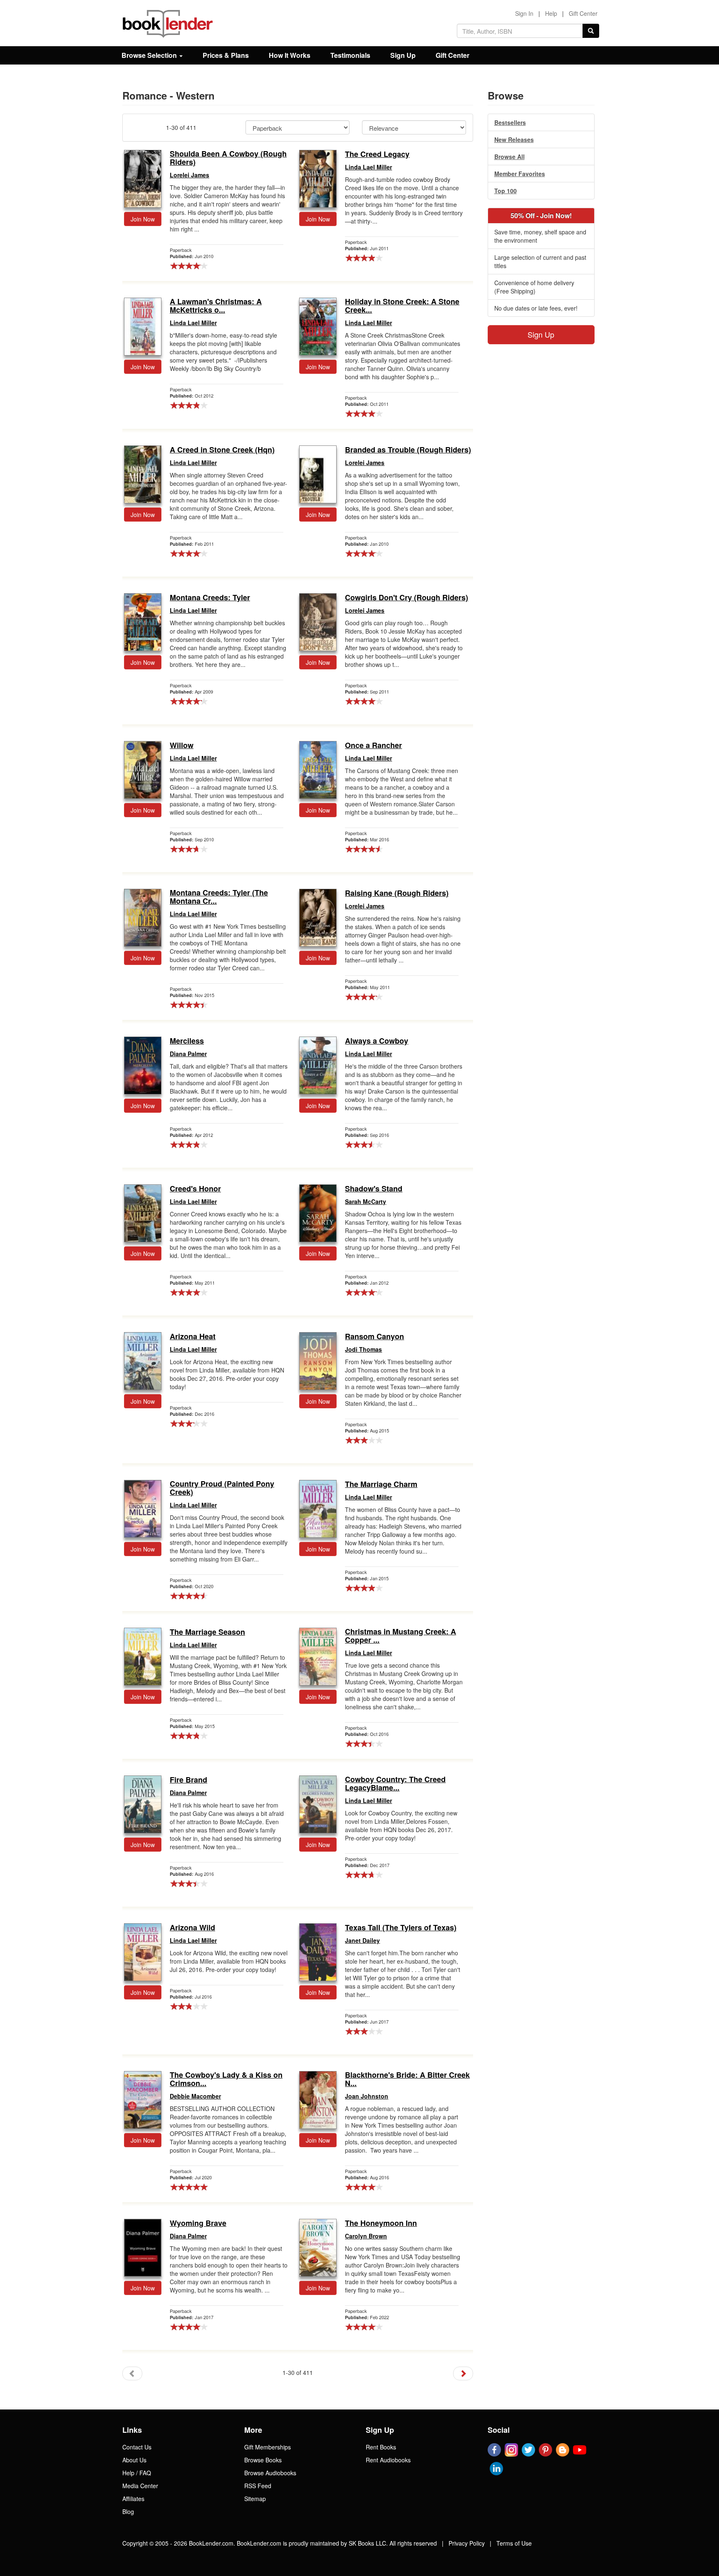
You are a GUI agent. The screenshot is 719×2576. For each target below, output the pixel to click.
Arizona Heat (193, 1337)
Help (551, 13)
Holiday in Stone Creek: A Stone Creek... (402, 306)
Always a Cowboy (377, 1041)
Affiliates (133, 2499)
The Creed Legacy (377, 154)
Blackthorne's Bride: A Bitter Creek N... (407, 2079)
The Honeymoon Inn (381, 2223)
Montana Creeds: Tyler (210, 598)
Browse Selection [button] (150, 55)
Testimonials (350, 55)
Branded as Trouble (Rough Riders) (408, 450)
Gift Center (583, 13)
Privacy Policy (467, 2543)
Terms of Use (514, 2543)
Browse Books (263, 2460)
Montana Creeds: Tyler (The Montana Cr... (219, 897)
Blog (128, 2511)
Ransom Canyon (374, 1337)
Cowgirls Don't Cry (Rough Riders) (407, 598)
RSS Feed (258, 2486)
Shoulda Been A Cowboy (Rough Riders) (228, 158)
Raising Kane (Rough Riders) (397, 893)
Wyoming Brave (198, 2223)
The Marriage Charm (381, 1484)
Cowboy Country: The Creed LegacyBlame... (395, 1784)
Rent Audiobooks (388, 2460)
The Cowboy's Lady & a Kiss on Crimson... (226, 2079)
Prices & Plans (226, 55)
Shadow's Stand (374, 1189)
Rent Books (381, 2447)
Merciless (187, 1041)
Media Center (140, 2486)
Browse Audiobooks (270, 2473)
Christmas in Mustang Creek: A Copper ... (400, 1636)
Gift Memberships (268, 2447)
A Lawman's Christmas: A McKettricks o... (216, 306)
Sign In (524, 13)
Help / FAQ (137, 2473)
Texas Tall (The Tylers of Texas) (401, 1928)
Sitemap (255, 2499)
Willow (182, 746)
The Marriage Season (207, 1632)
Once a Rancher (373, 746)
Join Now (143, 219)
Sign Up (403, 55)
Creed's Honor (195, 1189)
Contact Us (137, 2447)
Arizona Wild (192, 1928)
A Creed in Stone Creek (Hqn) (222, 450)
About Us (134, 2460)
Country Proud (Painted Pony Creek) (222, 1488)
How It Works (290, 55)
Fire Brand (188, 1780)
